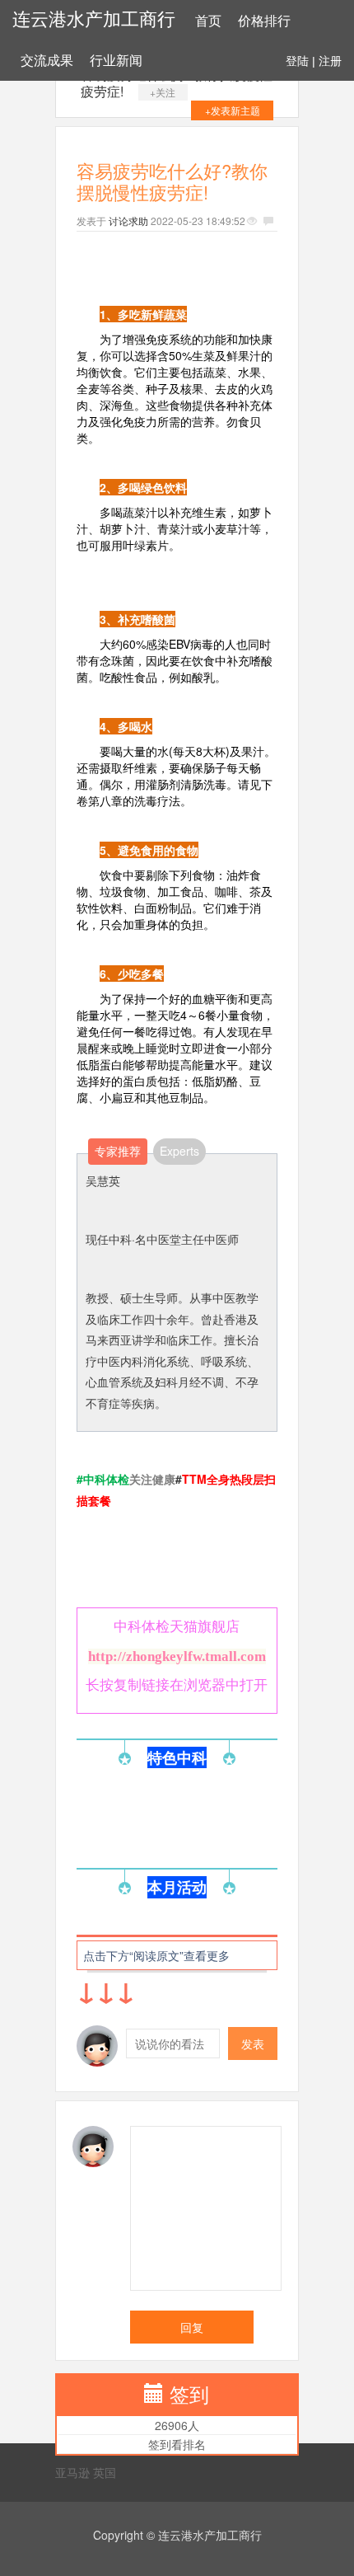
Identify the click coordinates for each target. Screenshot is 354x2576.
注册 (330, 61)
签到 (189, 2393)
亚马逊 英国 (86, 2472)
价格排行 (264, 21)
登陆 (297, 61)
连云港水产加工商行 (94, 19)
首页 (208, 21)
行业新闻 (116, 61)
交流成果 (47, 61)
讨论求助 (128, 221)
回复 (192, 2327)
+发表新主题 (233, 110)
